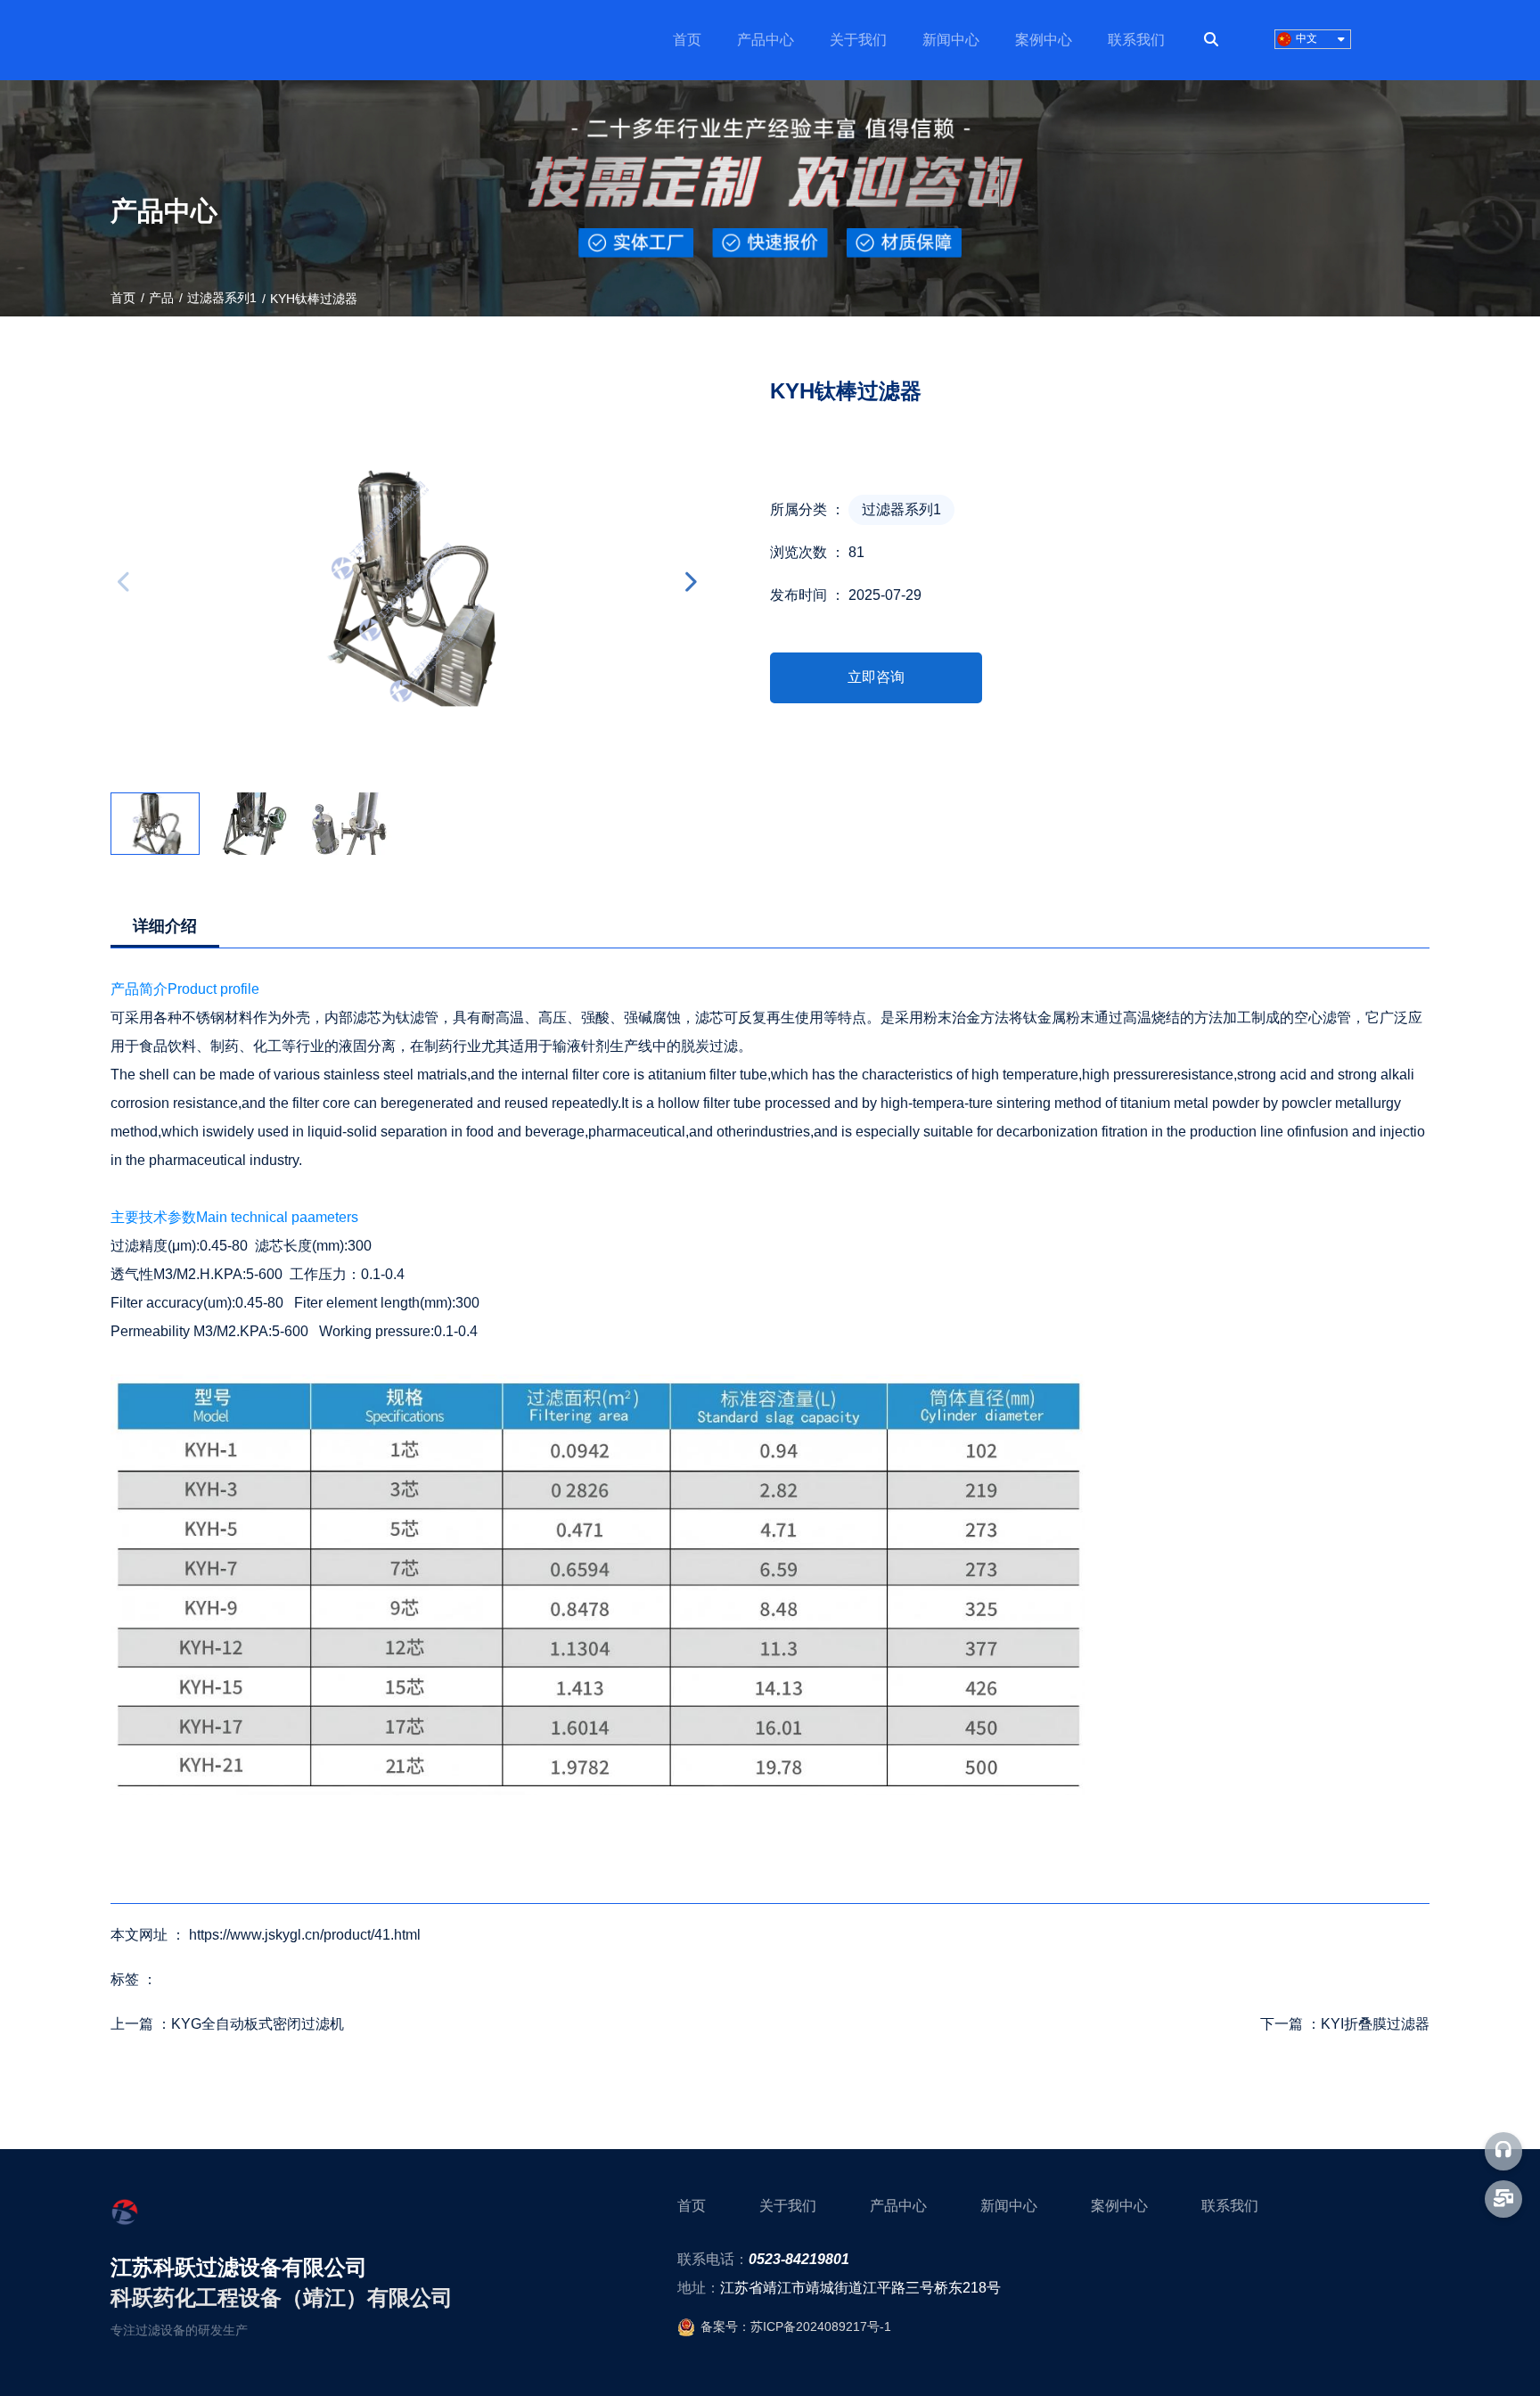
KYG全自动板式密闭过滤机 (258, 2024)
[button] (690, 582)
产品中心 (766, 40)
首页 (687, 40)
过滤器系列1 (222, 298)
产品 (161, 298)
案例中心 (1044, 40)
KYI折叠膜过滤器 (1375, 2024)
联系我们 (1136, 40)
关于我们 (858, 40)
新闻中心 (951, 40)
